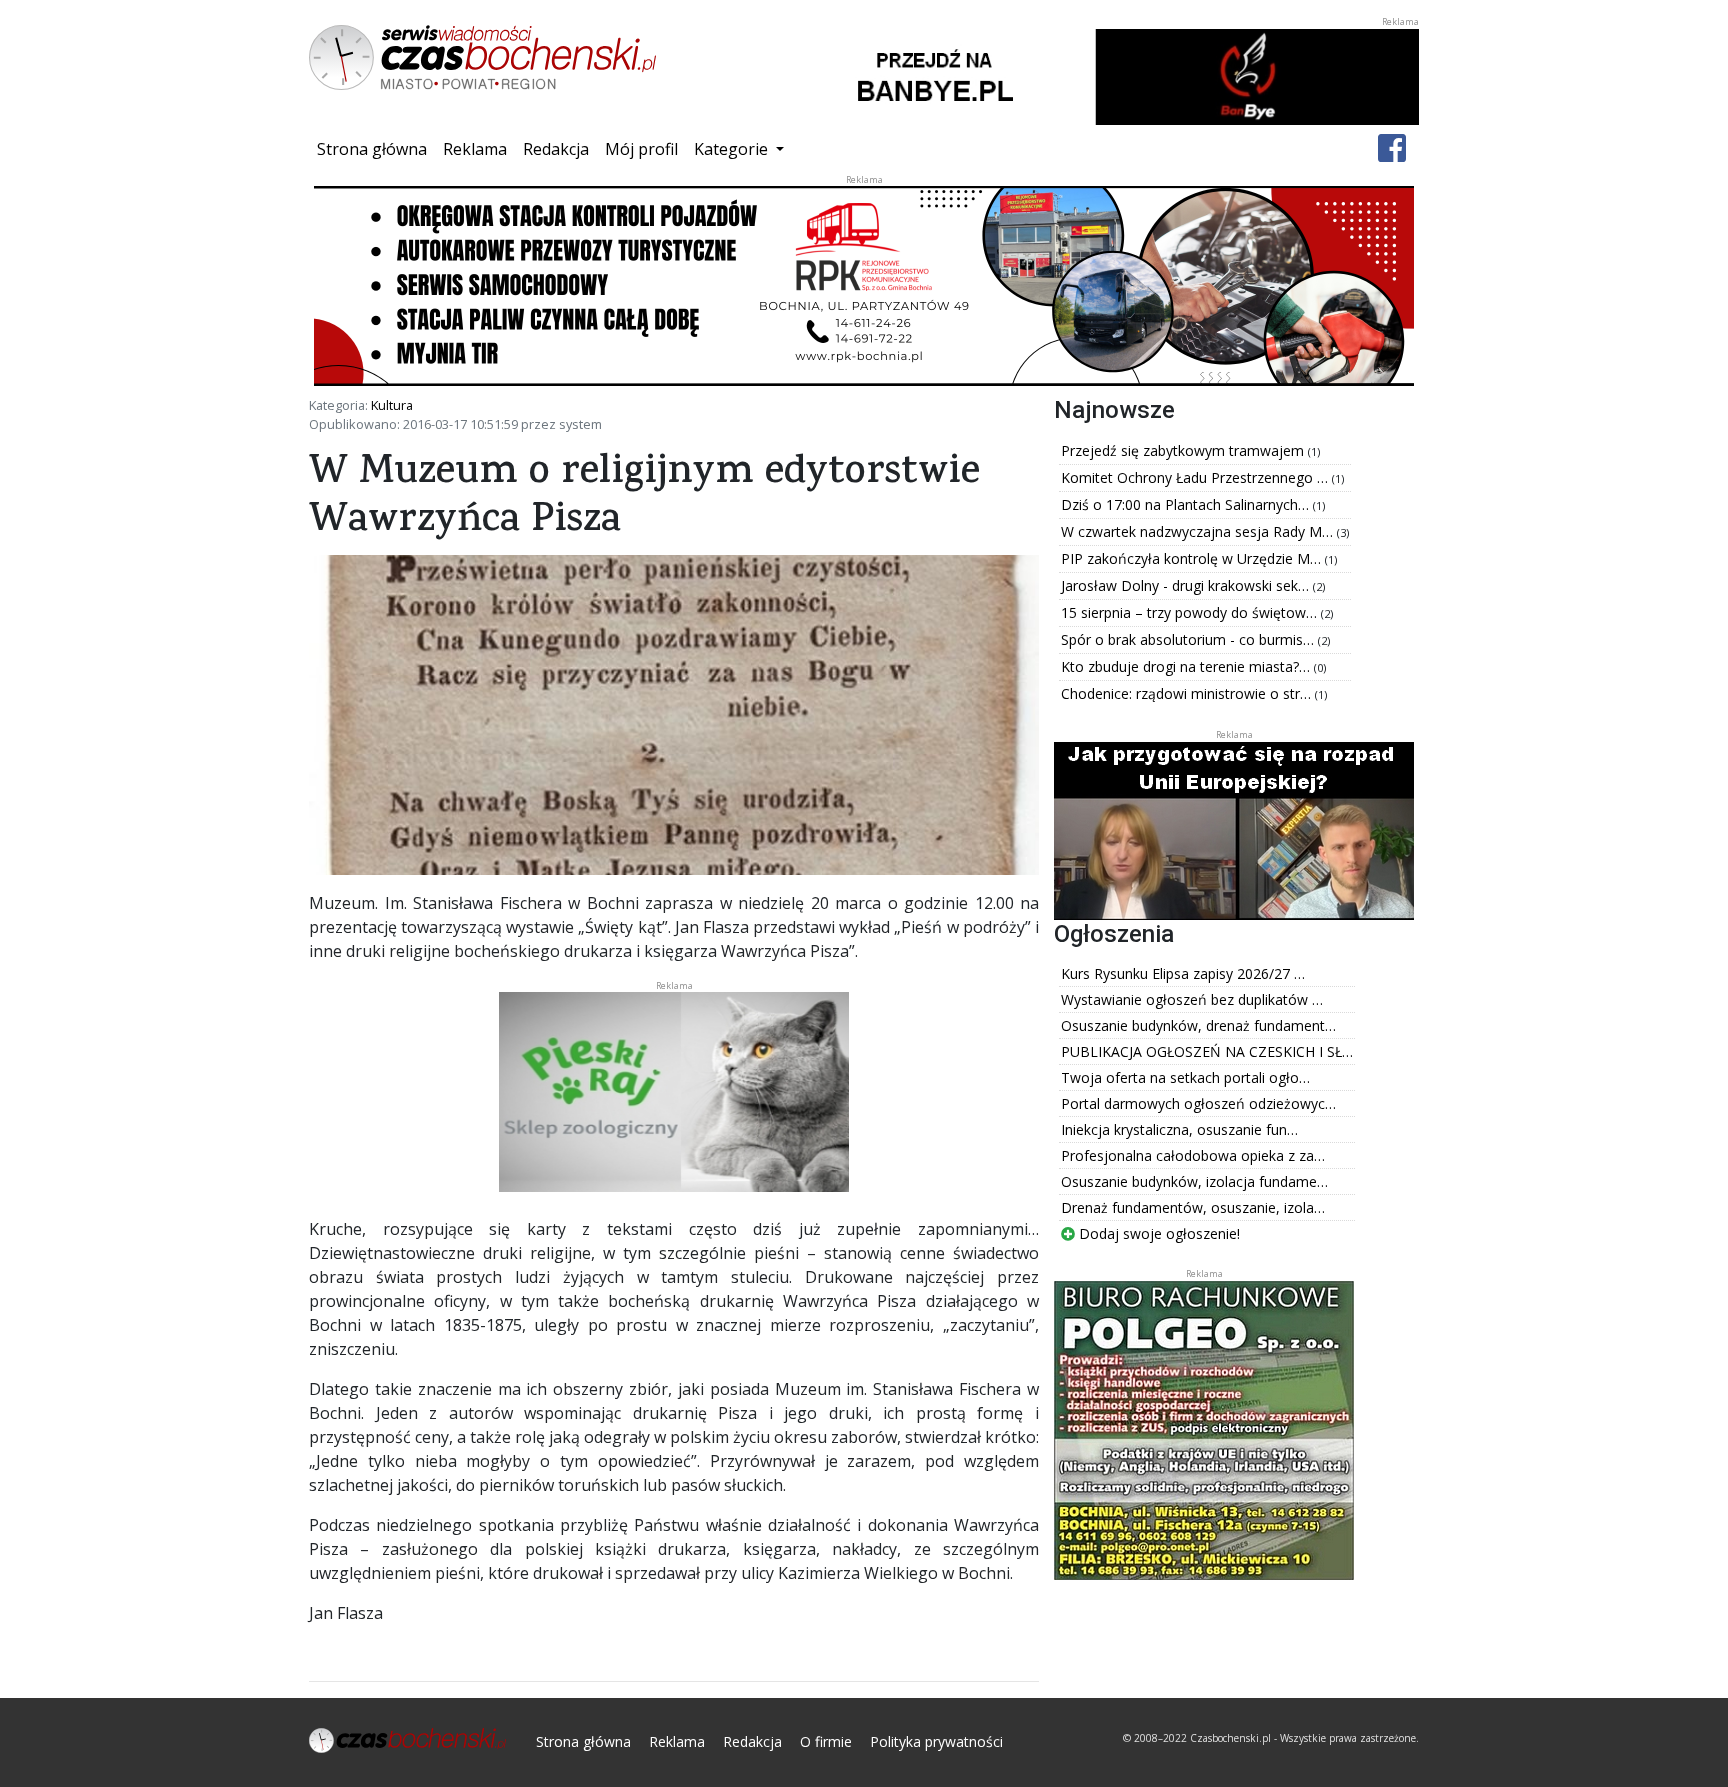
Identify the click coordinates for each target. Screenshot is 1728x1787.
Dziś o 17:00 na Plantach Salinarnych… (1187, 504)
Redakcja (556, 149)
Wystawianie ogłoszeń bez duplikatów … (1192, 999)
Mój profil (641, 149)
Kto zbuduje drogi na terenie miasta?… (1187, 666)
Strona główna (376, 148)
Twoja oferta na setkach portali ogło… (1185, 1077)
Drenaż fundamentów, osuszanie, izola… (1193, 1207)
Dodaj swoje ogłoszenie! (1157, 1233)
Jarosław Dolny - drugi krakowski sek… (1187, 585)
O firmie (826, 1741)
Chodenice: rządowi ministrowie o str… (1188, 693)
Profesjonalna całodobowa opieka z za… (1193, 1155)
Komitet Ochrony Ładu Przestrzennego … (1196, 477)
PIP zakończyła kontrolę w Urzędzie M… (1193, 558)
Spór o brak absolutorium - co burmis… (1189, 639)
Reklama (475, 149)
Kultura (392, 405)
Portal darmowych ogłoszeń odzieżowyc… (1198, 1103)
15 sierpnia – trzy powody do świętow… (1191, 612)
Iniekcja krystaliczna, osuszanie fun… (1179, 1129)
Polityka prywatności (936, 1741)
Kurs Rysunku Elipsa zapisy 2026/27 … (1183, 973)
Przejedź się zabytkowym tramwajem (1184, 450)
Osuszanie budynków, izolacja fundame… (1194, 1181)
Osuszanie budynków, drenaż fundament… (1198, 1025)
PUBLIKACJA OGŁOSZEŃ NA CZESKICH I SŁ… (1207, 1051)
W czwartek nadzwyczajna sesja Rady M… (1199, 531)
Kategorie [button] (733, 149)
